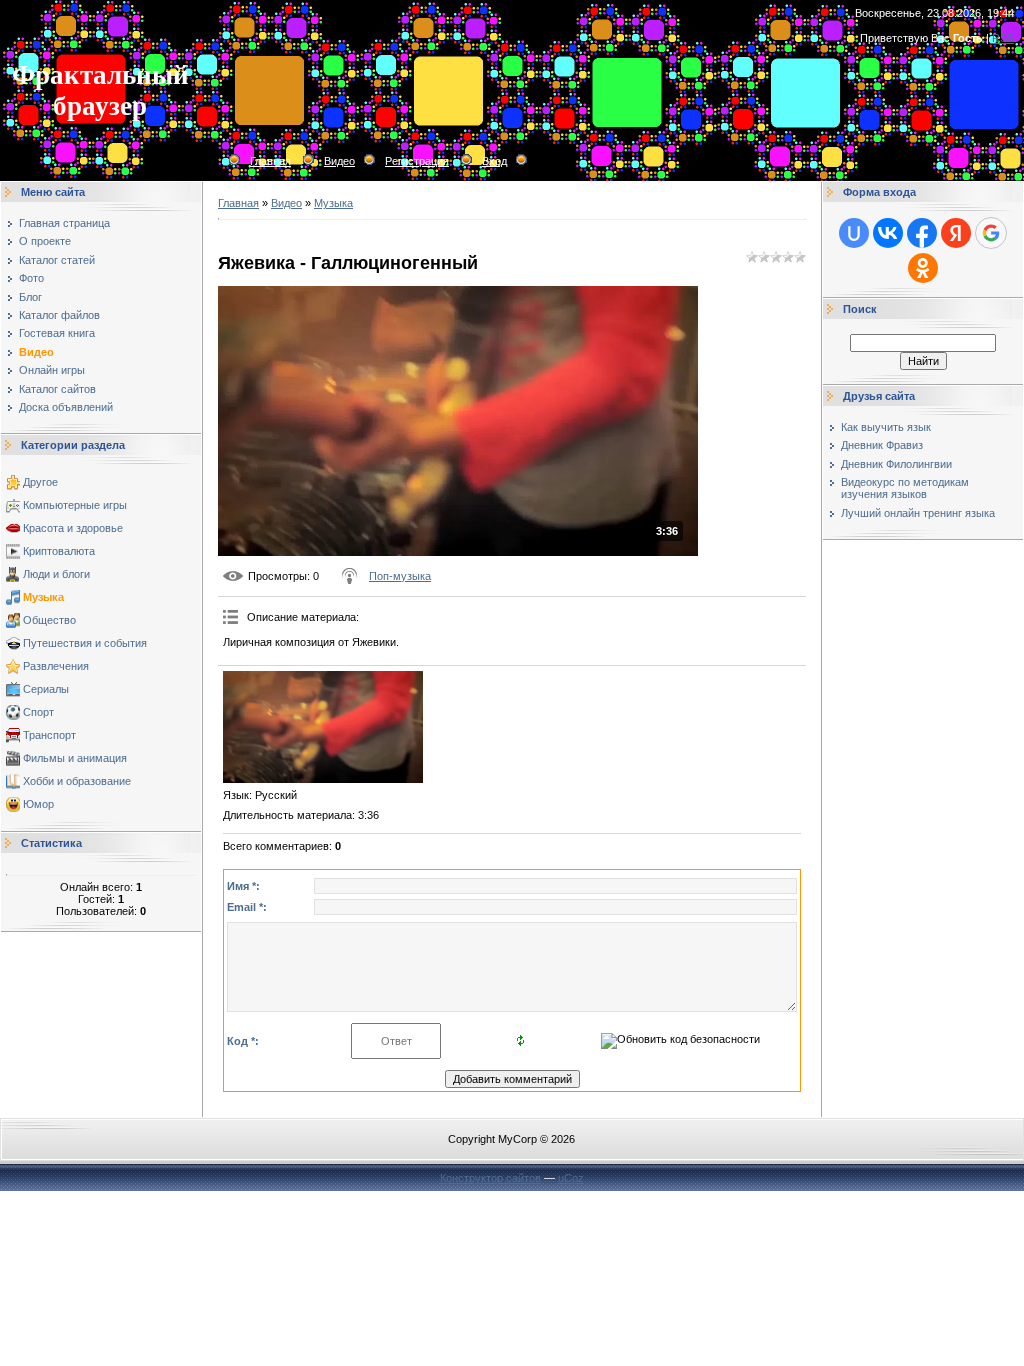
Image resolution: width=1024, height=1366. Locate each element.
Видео (339, 161)
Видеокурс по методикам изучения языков (905, 488)
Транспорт (49, 735)
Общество (49, 620)
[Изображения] (323, 727)
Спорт (38, 712)
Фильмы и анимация (75, 758)
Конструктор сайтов (490, 1178)
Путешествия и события (85, 643)
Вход (494, 161)
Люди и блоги (56, 574)
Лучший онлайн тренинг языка (918, 513)
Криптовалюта (59, 551)
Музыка (43, 597)
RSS (1003, 38)
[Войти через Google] (991, 233)
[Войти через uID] (854, 233)
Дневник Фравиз (882, 445)
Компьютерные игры (75, 505)
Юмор (38, 804)
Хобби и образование (77, 781)
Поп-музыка (400, 576)
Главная (270, 161)
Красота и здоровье (73, 528)
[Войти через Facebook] (922, 233)
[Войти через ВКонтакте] (888, 233)
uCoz (571, 1178)
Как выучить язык (886, 427)
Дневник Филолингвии (896, 464)
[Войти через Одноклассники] (923, 268)
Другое (40, 482)
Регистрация (417, 161)
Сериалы (46, 689)
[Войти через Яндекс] (956, 233)
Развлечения (56, 666)
